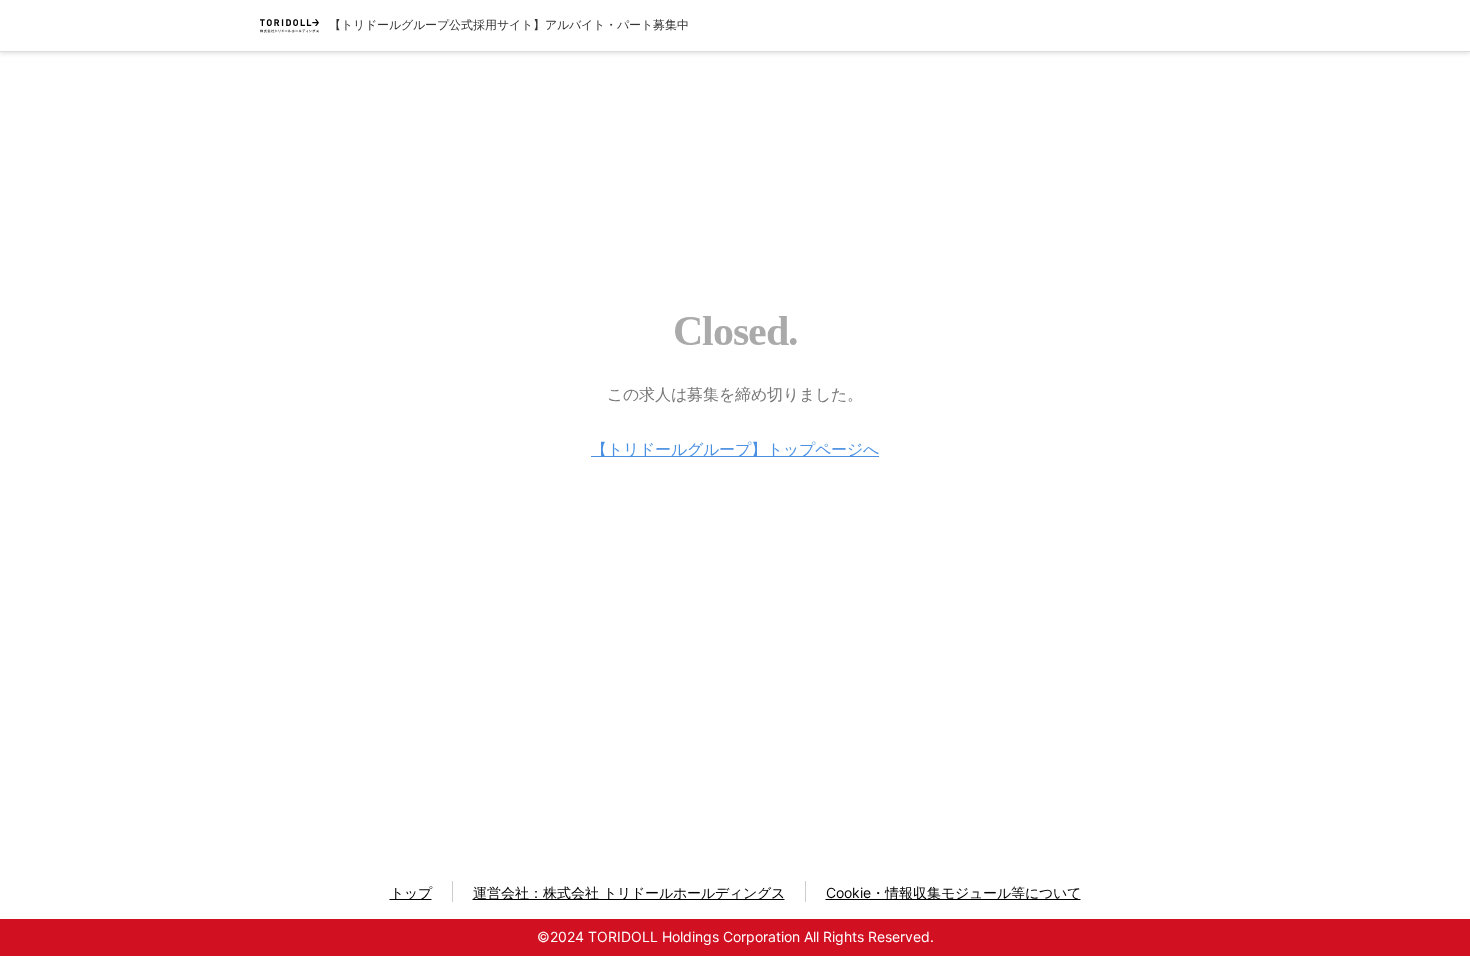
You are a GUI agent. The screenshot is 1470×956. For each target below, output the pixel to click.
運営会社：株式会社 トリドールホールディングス (629, 892)
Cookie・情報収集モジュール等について (953, 892)
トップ (411, 892)
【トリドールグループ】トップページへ (735, 449)
